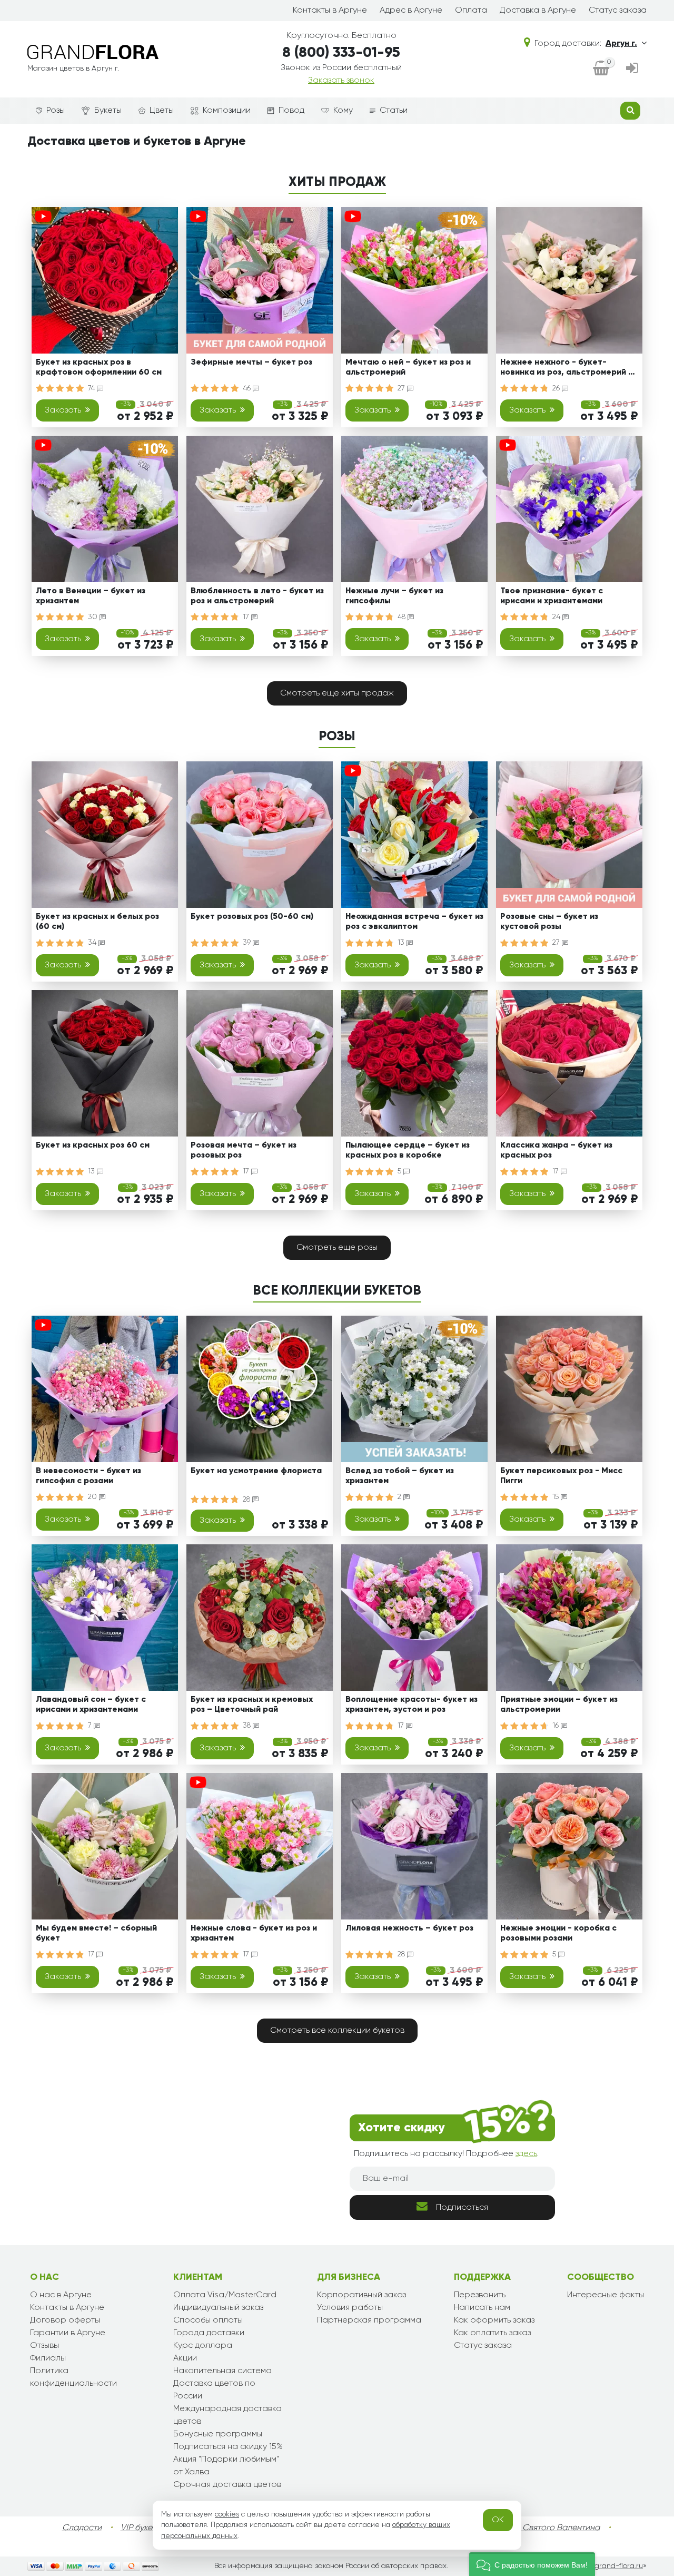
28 (247, 1500)
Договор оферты (65, 2320)
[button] (532, 2564)
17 (247, 617)
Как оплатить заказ (492, 2333)
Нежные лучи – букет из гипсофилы (394, 596)
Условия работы (350, 2308)
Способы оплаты (208, 2320)
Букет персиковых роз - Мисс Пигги (561, 1476)
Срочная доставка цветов (227, 2485)
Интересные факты (606, 2295)
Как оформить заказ (494, 2320)
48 (403, 617)
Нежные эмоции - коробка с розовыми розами (558, 1933)
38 (248, 1726)
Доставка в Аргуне (538, 11)
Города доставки (209, 2333)
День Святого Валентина (550, 2528)
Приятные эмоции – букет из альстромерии (559, 1705)
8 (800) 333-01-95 (341, 53)
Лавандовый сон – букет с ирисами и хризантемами (91, 1705)
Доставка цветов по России (214, 2390)
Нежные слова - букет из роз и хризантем (254, 1933)
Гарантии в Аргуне (68, 2333)
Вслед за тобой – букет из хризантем (400, 1476)
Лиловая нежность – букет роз (409, 1928)
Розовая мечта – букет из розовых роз (244, 1150)
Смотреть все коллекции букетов (337, 2031)
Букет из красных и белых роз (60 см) (97, 922)
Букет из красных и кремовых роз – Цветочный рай (252, 1705)
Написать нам (482, 2308)
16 (557, 1726)
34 (93, 943)
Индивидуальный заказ (218, 2308)
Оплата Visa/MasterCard (225, 2295)
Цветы (162, 111)
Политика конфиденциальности (73, 2377)
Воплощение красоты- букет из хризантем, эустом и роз (412, 1705)
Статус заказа (618, 11)
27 (402, 388)
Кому (343, 111)
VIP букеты (141, 2528)
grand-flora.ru (618, 2566)
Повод (291, 111)
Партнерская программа (369, 2320)
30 (94, 617)
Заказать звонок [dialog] (341, 81)
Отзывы (44, 2346)
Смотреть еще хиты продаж (337, 693)
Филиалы (48, 2358)
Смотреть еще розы (337, 1248)
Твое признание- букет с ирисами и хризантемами (552, 596)
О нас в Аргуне (61, 2295)
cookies (227, 2514)
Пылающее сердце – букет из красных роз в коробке (408, 1150)
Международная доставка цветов (227, 2415)
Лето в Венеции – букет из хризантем (91, 596)
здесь (526, 2154)
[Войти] (632, 69)
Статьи (394, 111)
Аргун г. (621, 44)
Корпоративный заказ (361, 2295)
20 (93, 1497)
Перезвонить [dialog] (480, 2295)
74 (92, 388)
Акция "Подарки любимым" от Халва (226, 2466)
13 (402, 943)
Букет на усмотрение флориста (256, 1471)
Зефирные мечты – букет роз (251, 363)
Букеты (108, 111)
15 (557, 1497)
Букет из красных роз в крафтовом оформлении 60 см (99, 368)
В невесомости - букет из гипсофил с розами (88, 1476)
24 (557, 617)
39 (248, 943)
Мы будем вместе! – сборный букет (96, 1933)
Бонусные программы (218, 2434)
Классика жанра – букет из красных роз (556, 1150)
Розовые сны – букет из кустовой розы (549, 922)
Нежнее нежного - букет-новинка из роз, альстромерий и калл (567, 369)
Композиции (227, 111)
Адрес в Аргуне (411, 11)
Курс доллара (203, 2346)
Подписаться (462, 2208)
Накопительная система (222, 2371)
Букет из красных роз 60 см (93, 1145)
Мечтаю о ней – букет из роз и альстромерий (408, 368)
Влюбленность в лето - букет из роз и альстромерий (257, 596)
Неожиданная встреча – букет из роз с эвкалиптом (414, 922)
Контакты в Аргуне (330, 11)
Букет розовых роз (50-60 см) (252, 917)
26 (557, 388)
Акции (185, 2358)
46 (248, 388)
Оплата (471, 11)
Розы (56, 111)
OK (498, 2520)
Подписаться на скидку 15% (228, 2447)
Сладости (82, 2528)
